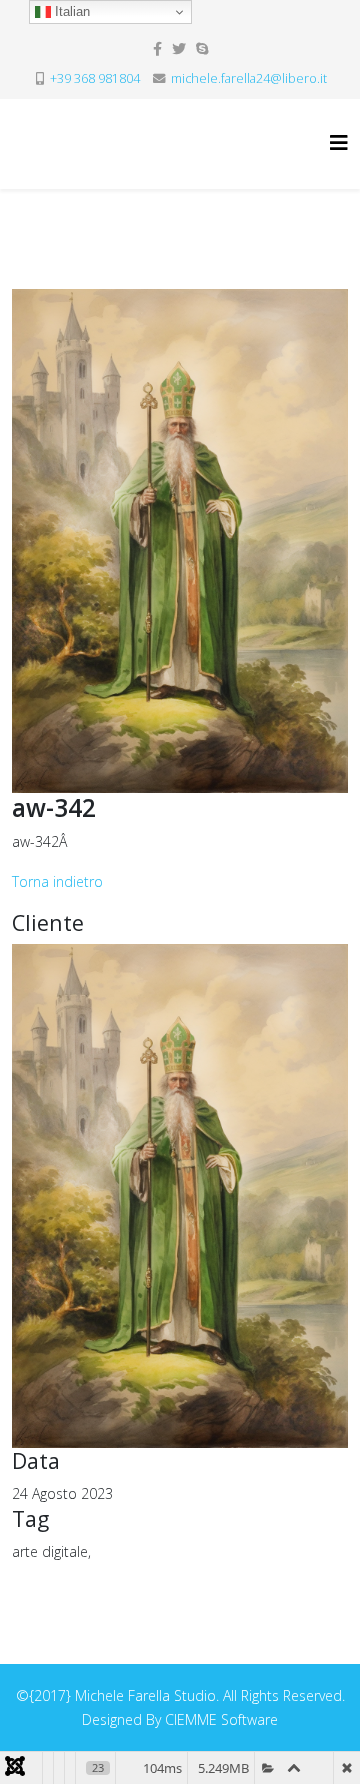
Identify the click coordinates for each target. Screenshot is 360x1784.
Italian (70, 11)
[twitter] (179, 48)
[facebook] (157, 48)
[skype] (202, 48)
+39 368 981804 (95, 78)
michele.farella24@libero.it (249, 78)
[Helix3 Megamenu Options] (339, 142)
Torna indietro (57, 881)
